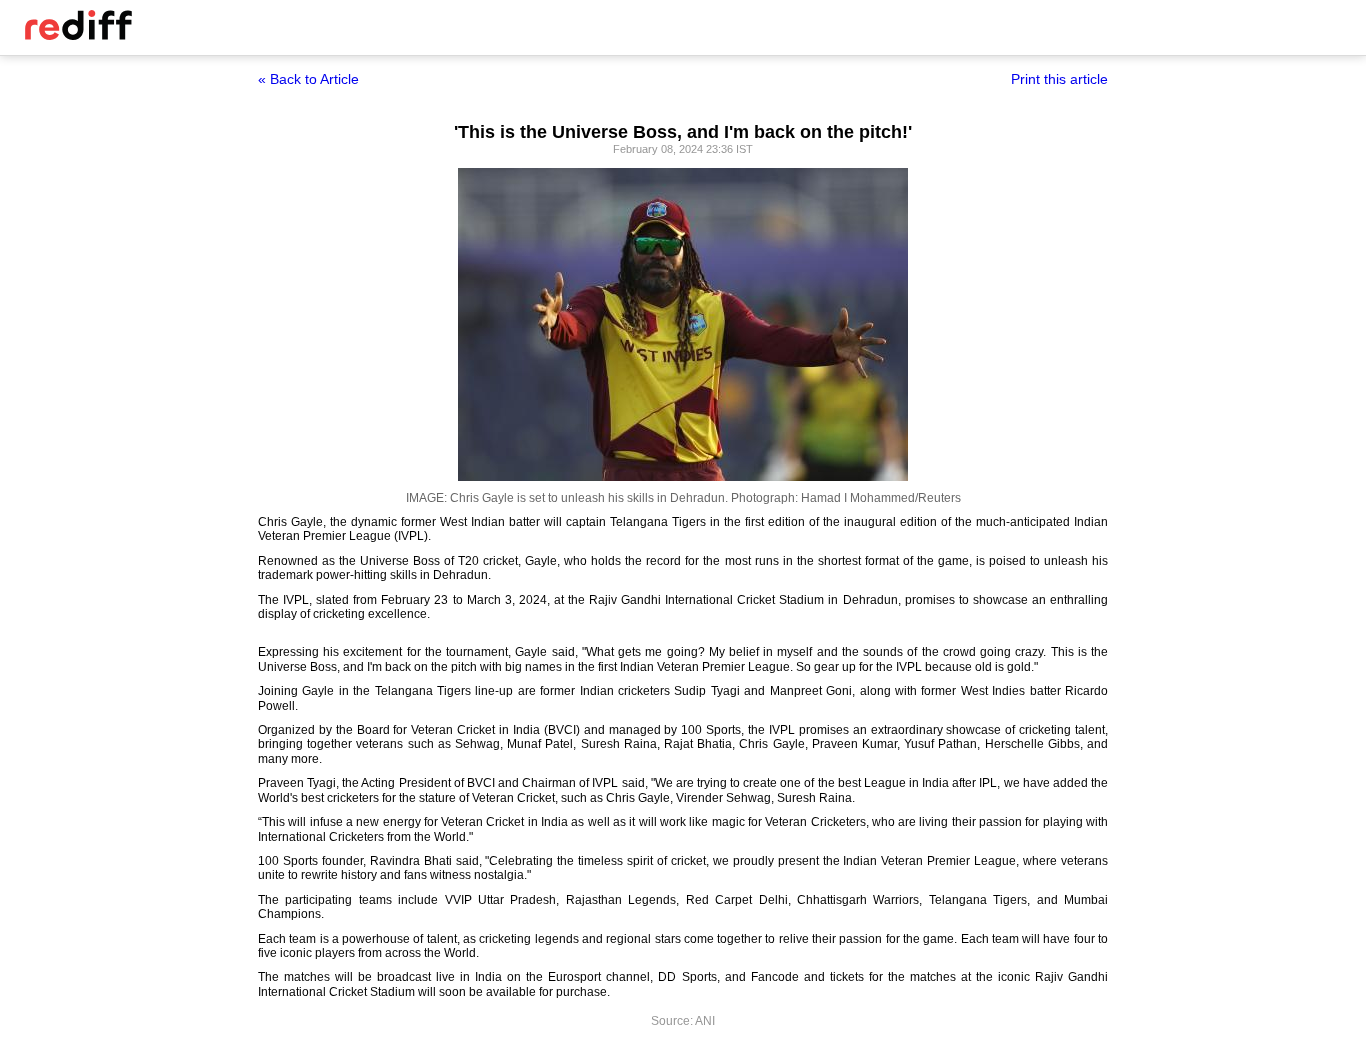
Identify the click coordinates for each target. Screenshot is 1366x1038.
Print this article (1059, 79)
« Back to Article (308, 79)
